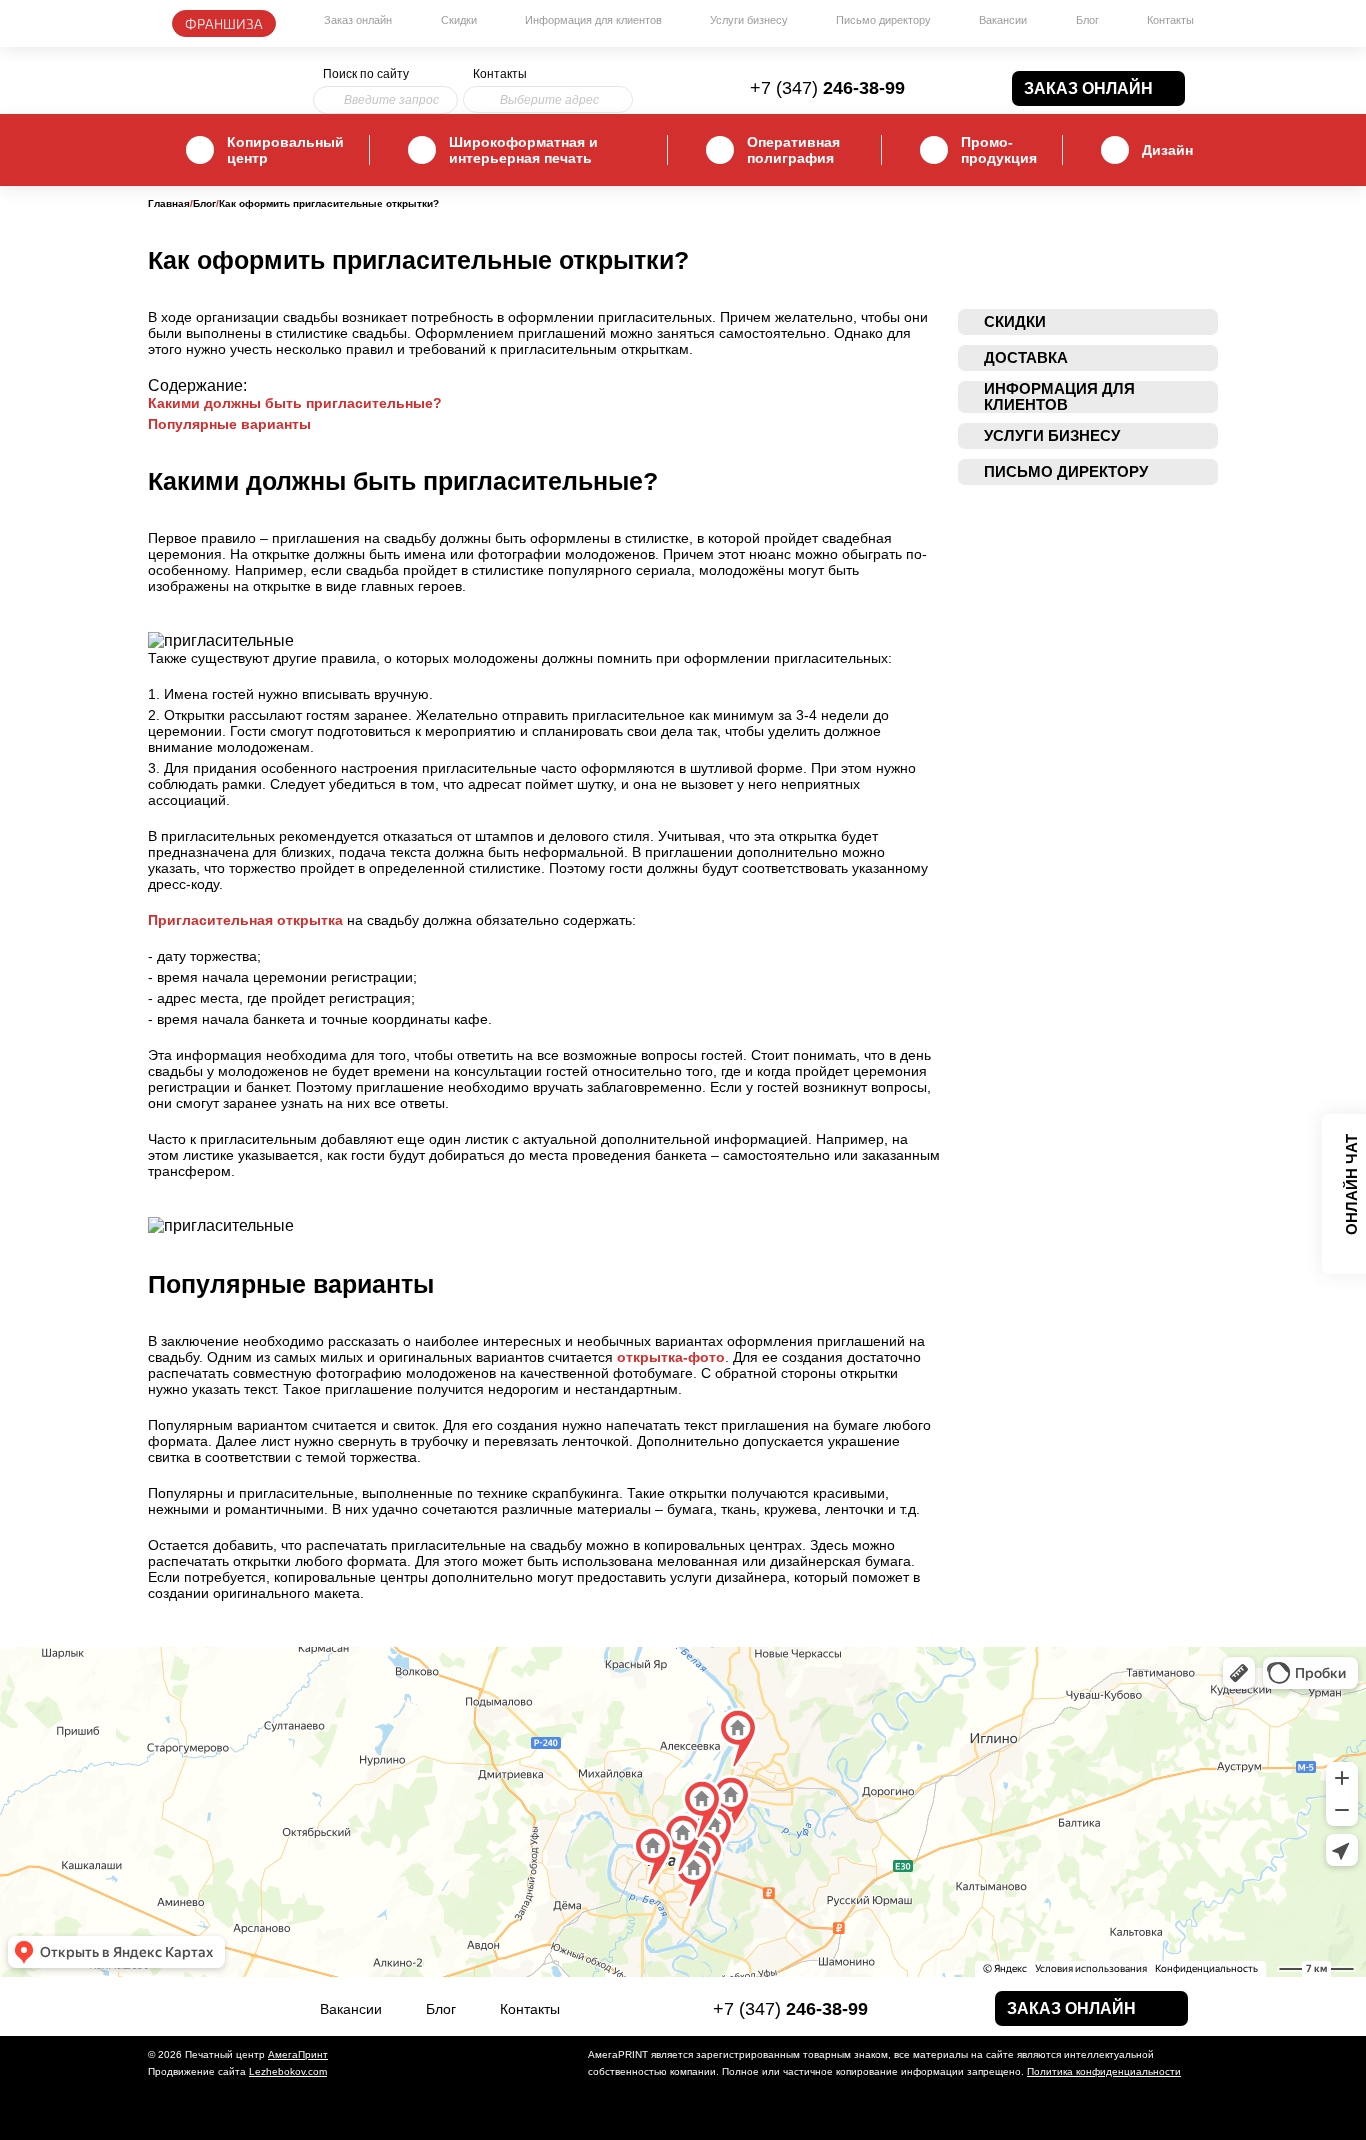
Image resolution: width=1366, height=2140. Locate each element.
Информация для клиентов (593, 20)
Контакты (1170, 20)
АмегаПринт (298, 2054)
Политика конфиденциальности (1104, 2071)
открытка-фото (671, 1357)
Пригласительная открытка (245, 920)
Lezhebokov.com (288, 2071)
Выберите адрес (549, 100)
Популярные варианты (229, 424)
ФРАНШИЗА (224, 23)
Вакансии (1003, 20)
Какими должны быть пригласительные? (295, 403)
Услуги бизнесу (749, 20)
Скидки (459, 20)
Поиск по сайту (366, 74)
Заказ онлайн (358, 20)
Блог (1087, 20)
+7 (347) (827, 88)
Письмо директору (883, 20)
